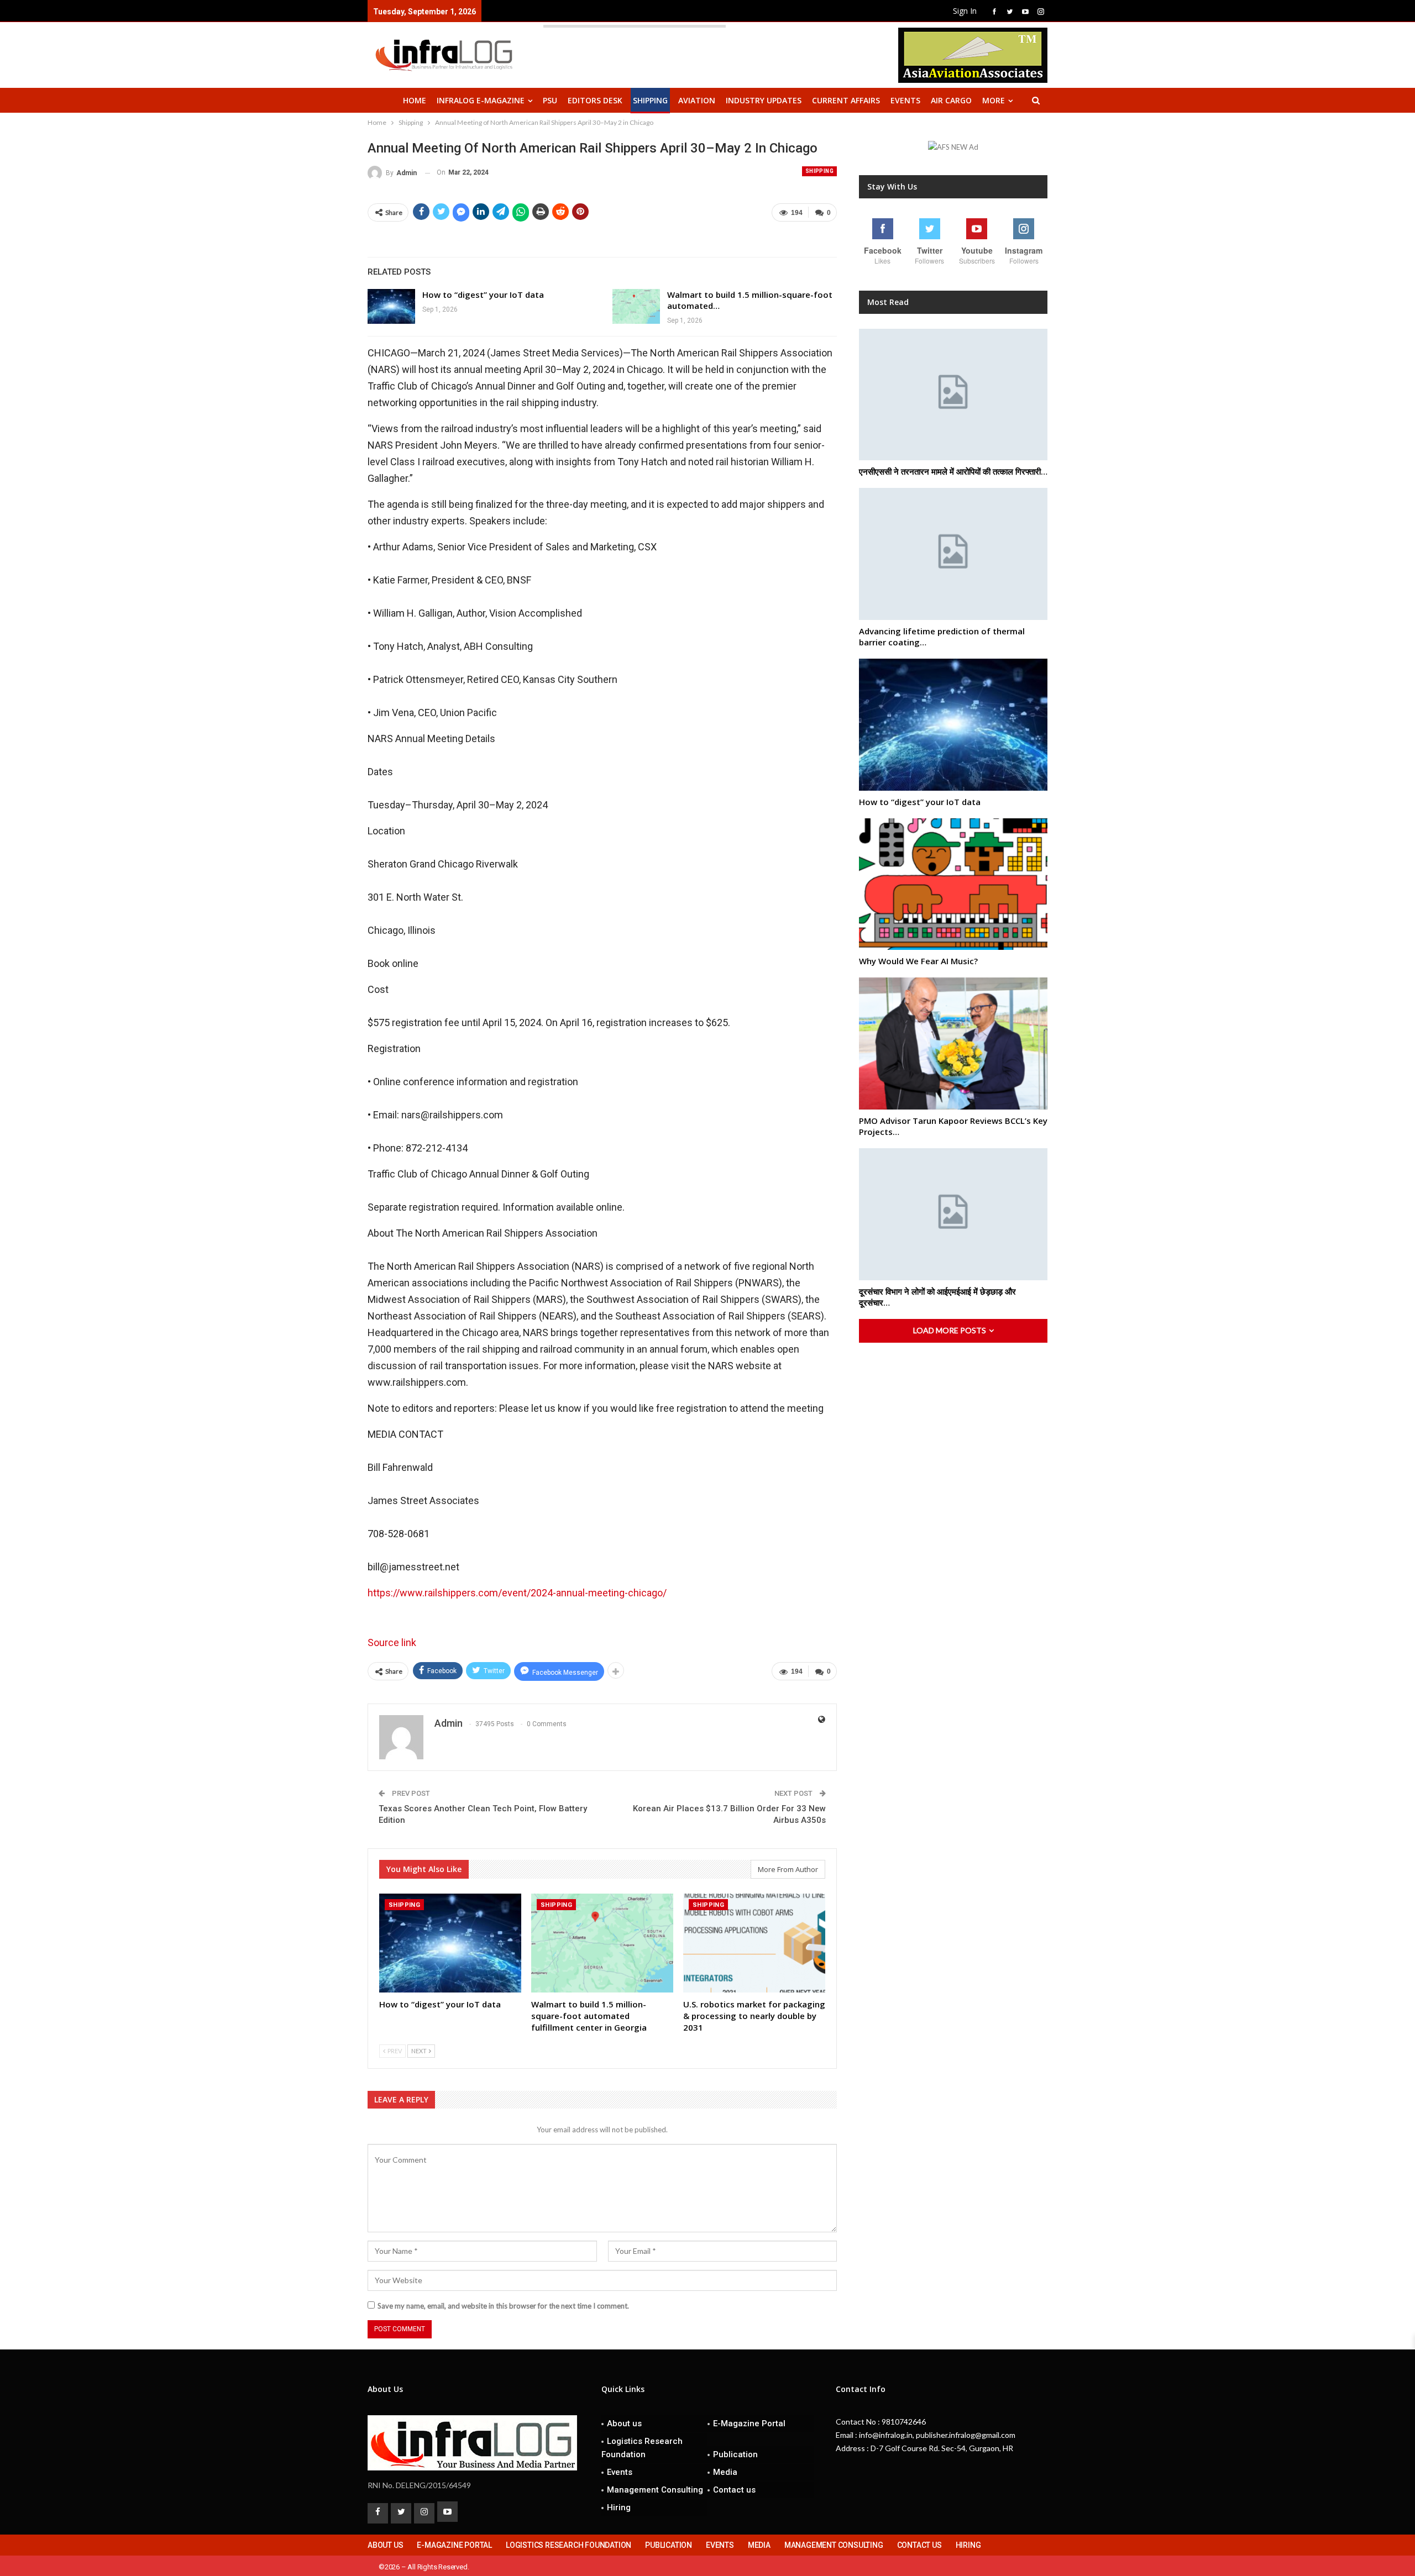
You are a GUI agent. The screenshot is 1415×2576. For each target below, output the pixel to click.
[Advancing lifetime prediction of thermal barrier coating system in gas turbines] (953, 554)
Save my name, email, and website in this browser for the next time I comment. (503, 2306)
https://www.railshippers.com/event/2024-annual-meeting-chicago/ (517, 1593)
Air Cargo (951, 100)
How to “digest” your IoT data (483, 295)
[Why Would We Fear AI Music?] (953, 884)
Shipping (650, 100)
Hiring (619, 2507)
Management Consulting (655, 2490)
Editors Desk (595, 100)
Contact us (734, 2490)
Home (415, 100)
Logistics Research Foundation (642, 2448)
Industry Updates (764, 100)
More (994, 100)
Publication (735, 2454)
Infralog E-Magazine (481, 100)
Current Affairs (846, 100)
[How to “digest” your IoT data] (391, 307)
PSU (550, 100)
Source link (392, 1642)
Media (725, 2472)
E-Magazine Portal (749, 2423)
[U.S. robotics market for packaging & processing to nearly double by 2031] (754, 1943)
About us (624, 2423)
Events (905, 100)
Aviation (697, 100)
